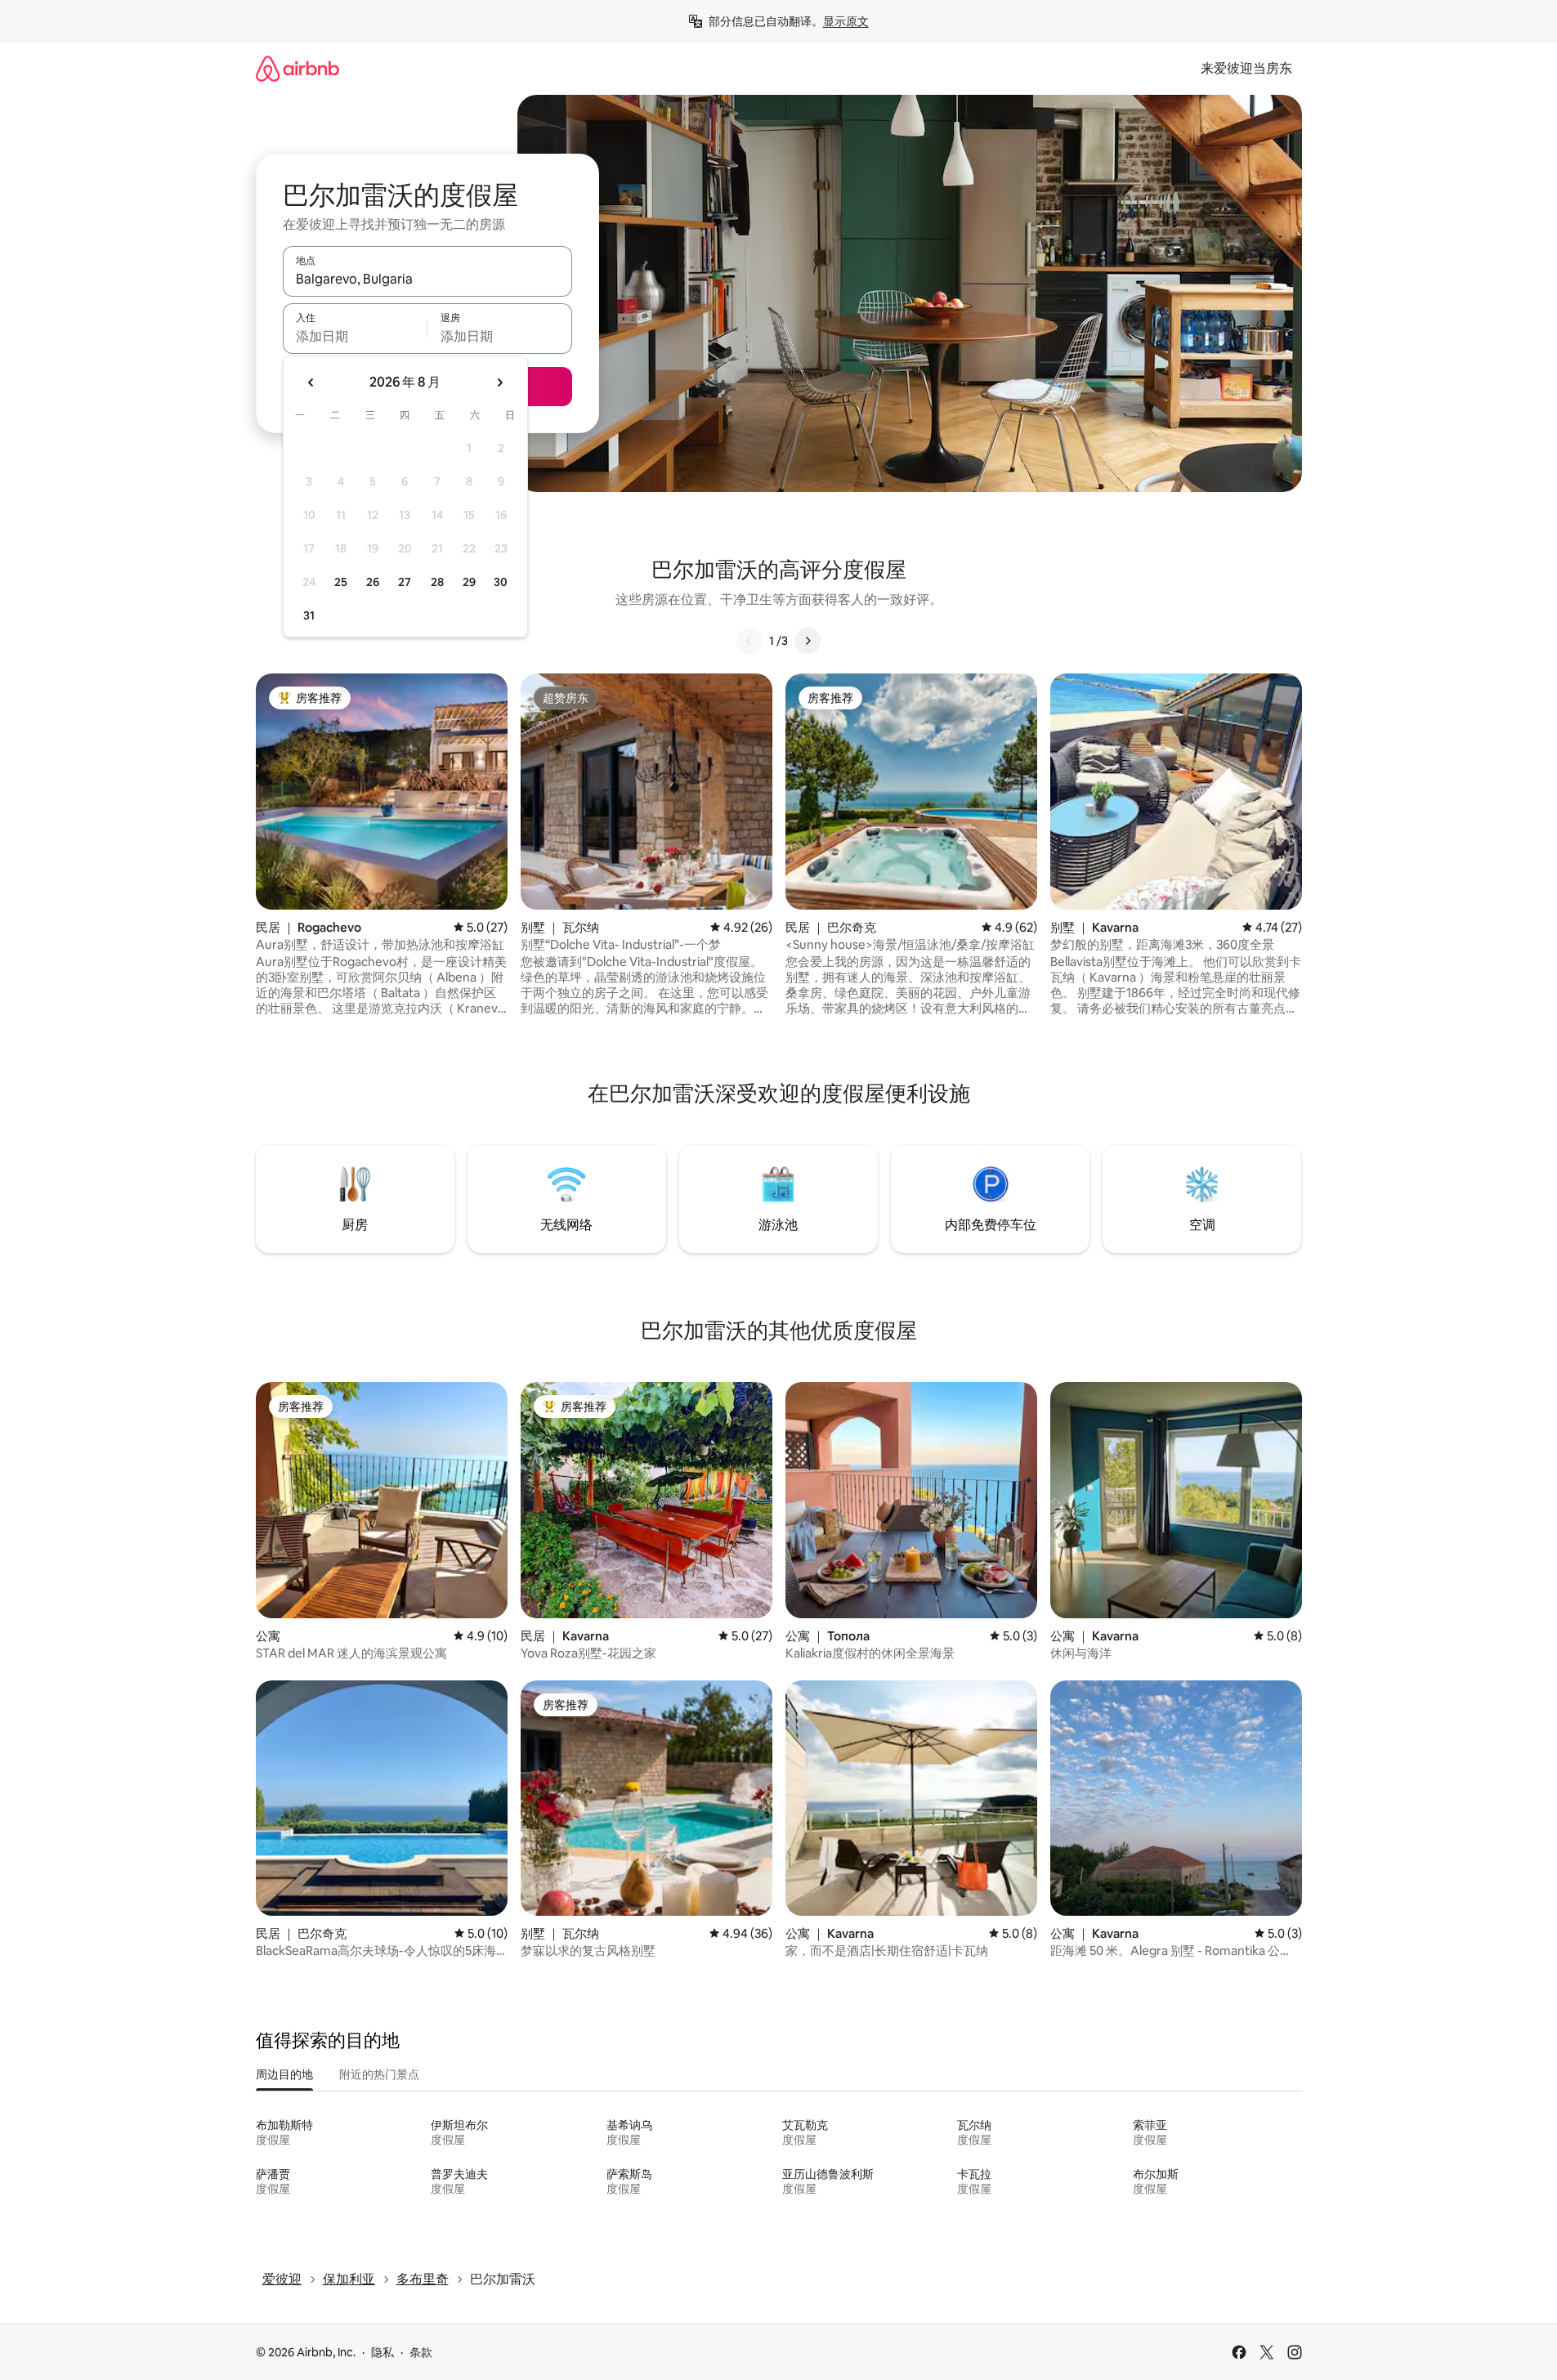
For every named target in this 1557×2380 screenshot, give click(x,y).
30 (501, 582)
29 (469, 582)
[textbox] (355, 336)
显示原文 (846, 21)
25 (341, 582)
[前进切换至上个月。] (311, 382)
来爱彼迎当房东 (1246, 68)
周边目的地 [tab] (284, 2074)
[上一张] (749, 641)
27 (405, 582)
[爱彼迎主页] (298, 68)
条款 (421, 2352)
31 (309, 615)
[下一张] (808, 641)
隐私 (383, 2352)
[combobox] (427, 279)
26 (373, 582)
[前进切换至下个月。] (499, 382)
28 (437, 582)
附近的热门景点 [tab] (379, 2074)
